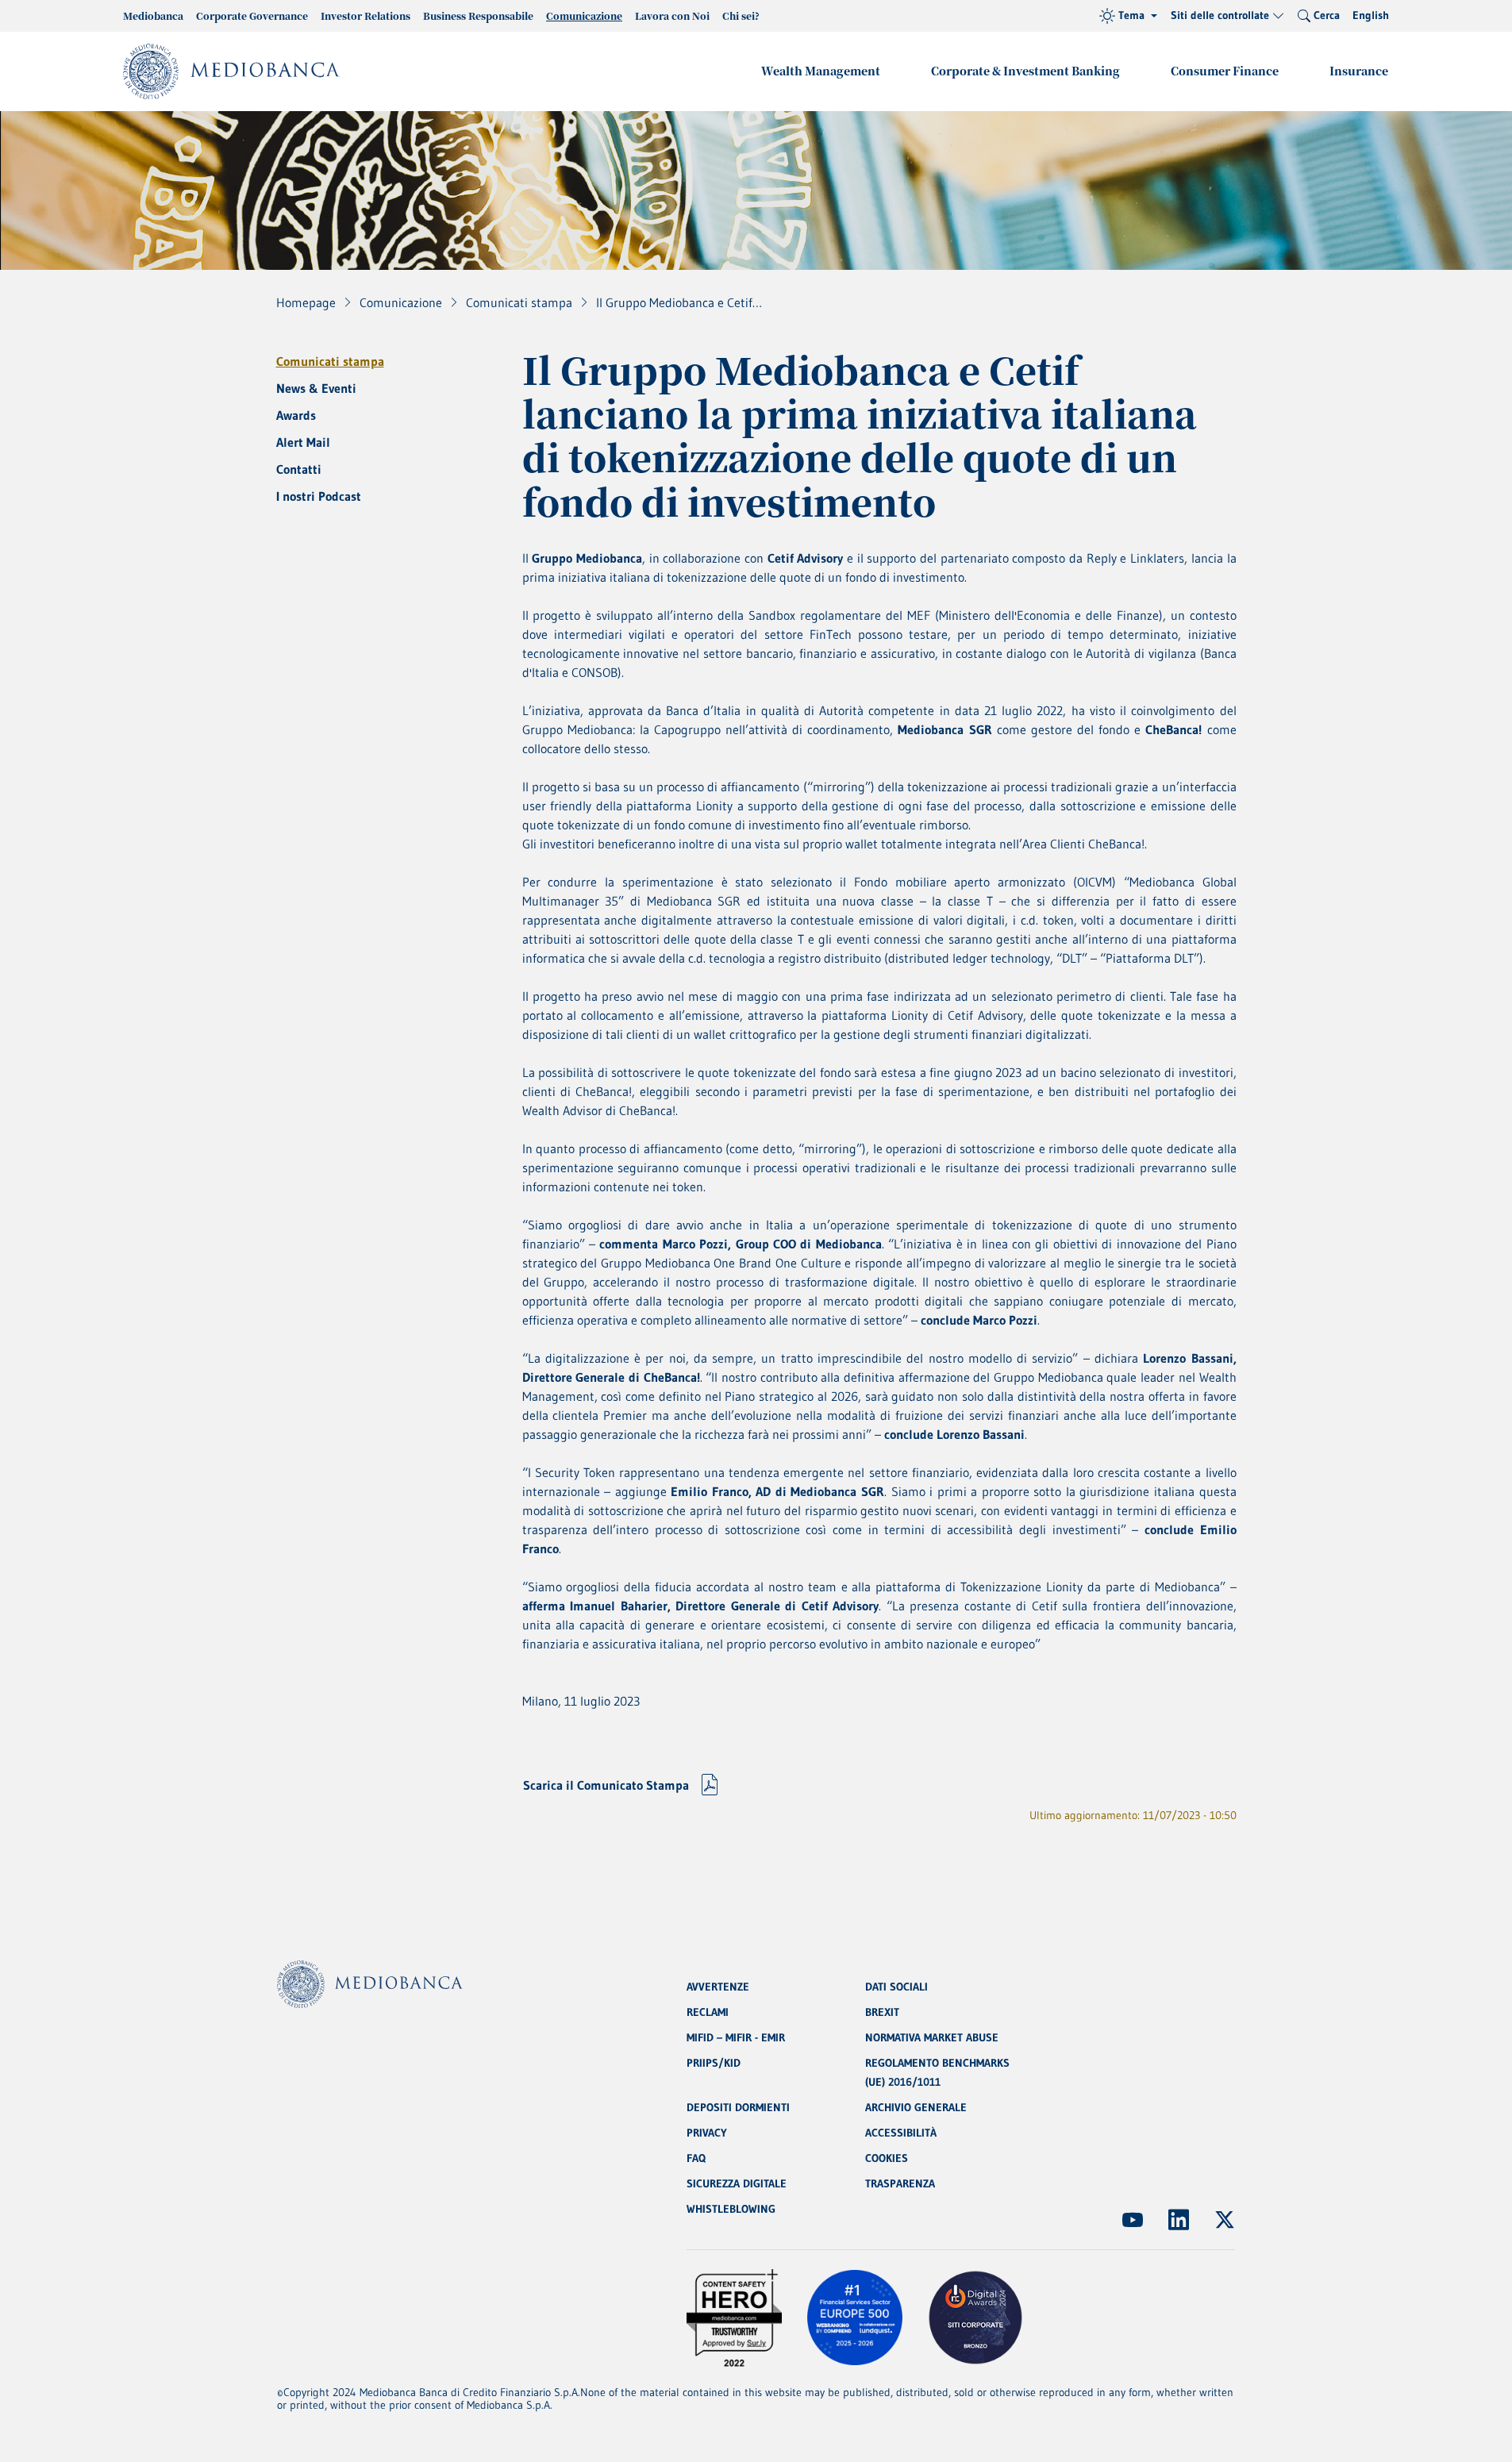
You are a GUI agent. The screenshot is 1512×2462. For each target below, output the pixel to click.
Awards (296, 415)
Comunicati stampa (330, 361)
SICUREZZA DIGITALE (737, 2183)
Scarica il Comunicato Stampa (606, 1785)
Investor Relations (365, 15)
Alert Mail (303, 442)
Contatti (299, 469)
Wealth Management (821, 71)
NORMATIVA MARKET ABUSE (932, 2037)
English (1371, 15)
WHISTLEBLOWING (731, 2209)
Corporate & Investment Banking (1025, 71)
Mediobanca (153, 15)
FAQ (696, 2158)
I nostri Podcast (319, 496)
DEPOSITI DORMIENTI (738, 2107)
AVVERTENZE (718, 1987)
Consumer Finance (1225, 71)
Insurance (1359, 71)
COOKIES (887, 2158)
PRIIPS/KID (714, 2063)
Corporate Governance (252, 15)
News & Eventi (316, 388)
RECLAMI (708, 2012)
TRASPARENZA (900, 2183)
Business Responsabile (478, 15)
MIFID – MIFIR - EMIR (736, 2037)
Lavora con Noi (672, 15)
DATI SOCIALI (896, 1987)
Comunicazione (584, 15)
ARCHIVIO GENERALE (916, 2107)
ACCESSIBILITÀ (901, 2133)
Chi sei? (741, 15)
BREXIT (882, 2012)
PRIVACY (707, 2133)
